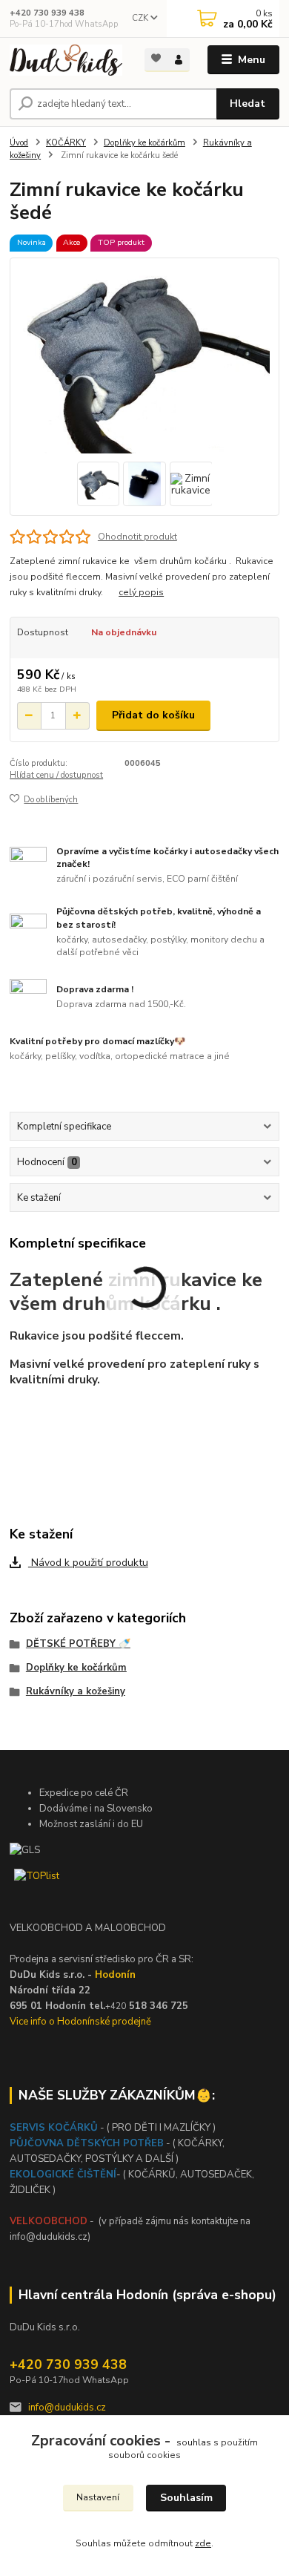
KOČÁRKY (66, 143)
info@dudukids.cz (67, 2408)
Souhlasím (186, 2498)
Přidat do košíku (153, 715)
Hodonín (115, 1975)
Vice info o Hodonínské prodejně (80, 2022)
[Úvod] (66, 60)
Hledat (248, 104)
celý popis (141, 592)
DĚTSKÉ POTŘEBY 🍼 (78, 1644)
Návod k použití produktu (88, 1563)
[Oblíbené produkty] (156, 59)
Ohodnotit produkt (137, 537)
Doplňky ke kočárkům (144, 143)
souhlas (194, 2442)
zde (203, 2543)
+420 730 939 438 (47, 13)
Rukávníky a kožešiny (76, 1691)
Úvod (19, 143)
